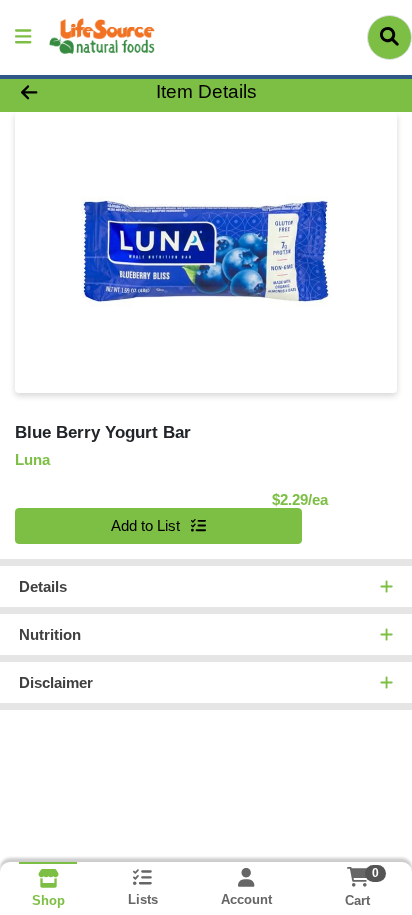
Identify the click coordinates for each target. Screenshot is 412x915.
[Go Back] (63, 92)
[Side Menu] (23, 37)
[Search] (389, 37)
